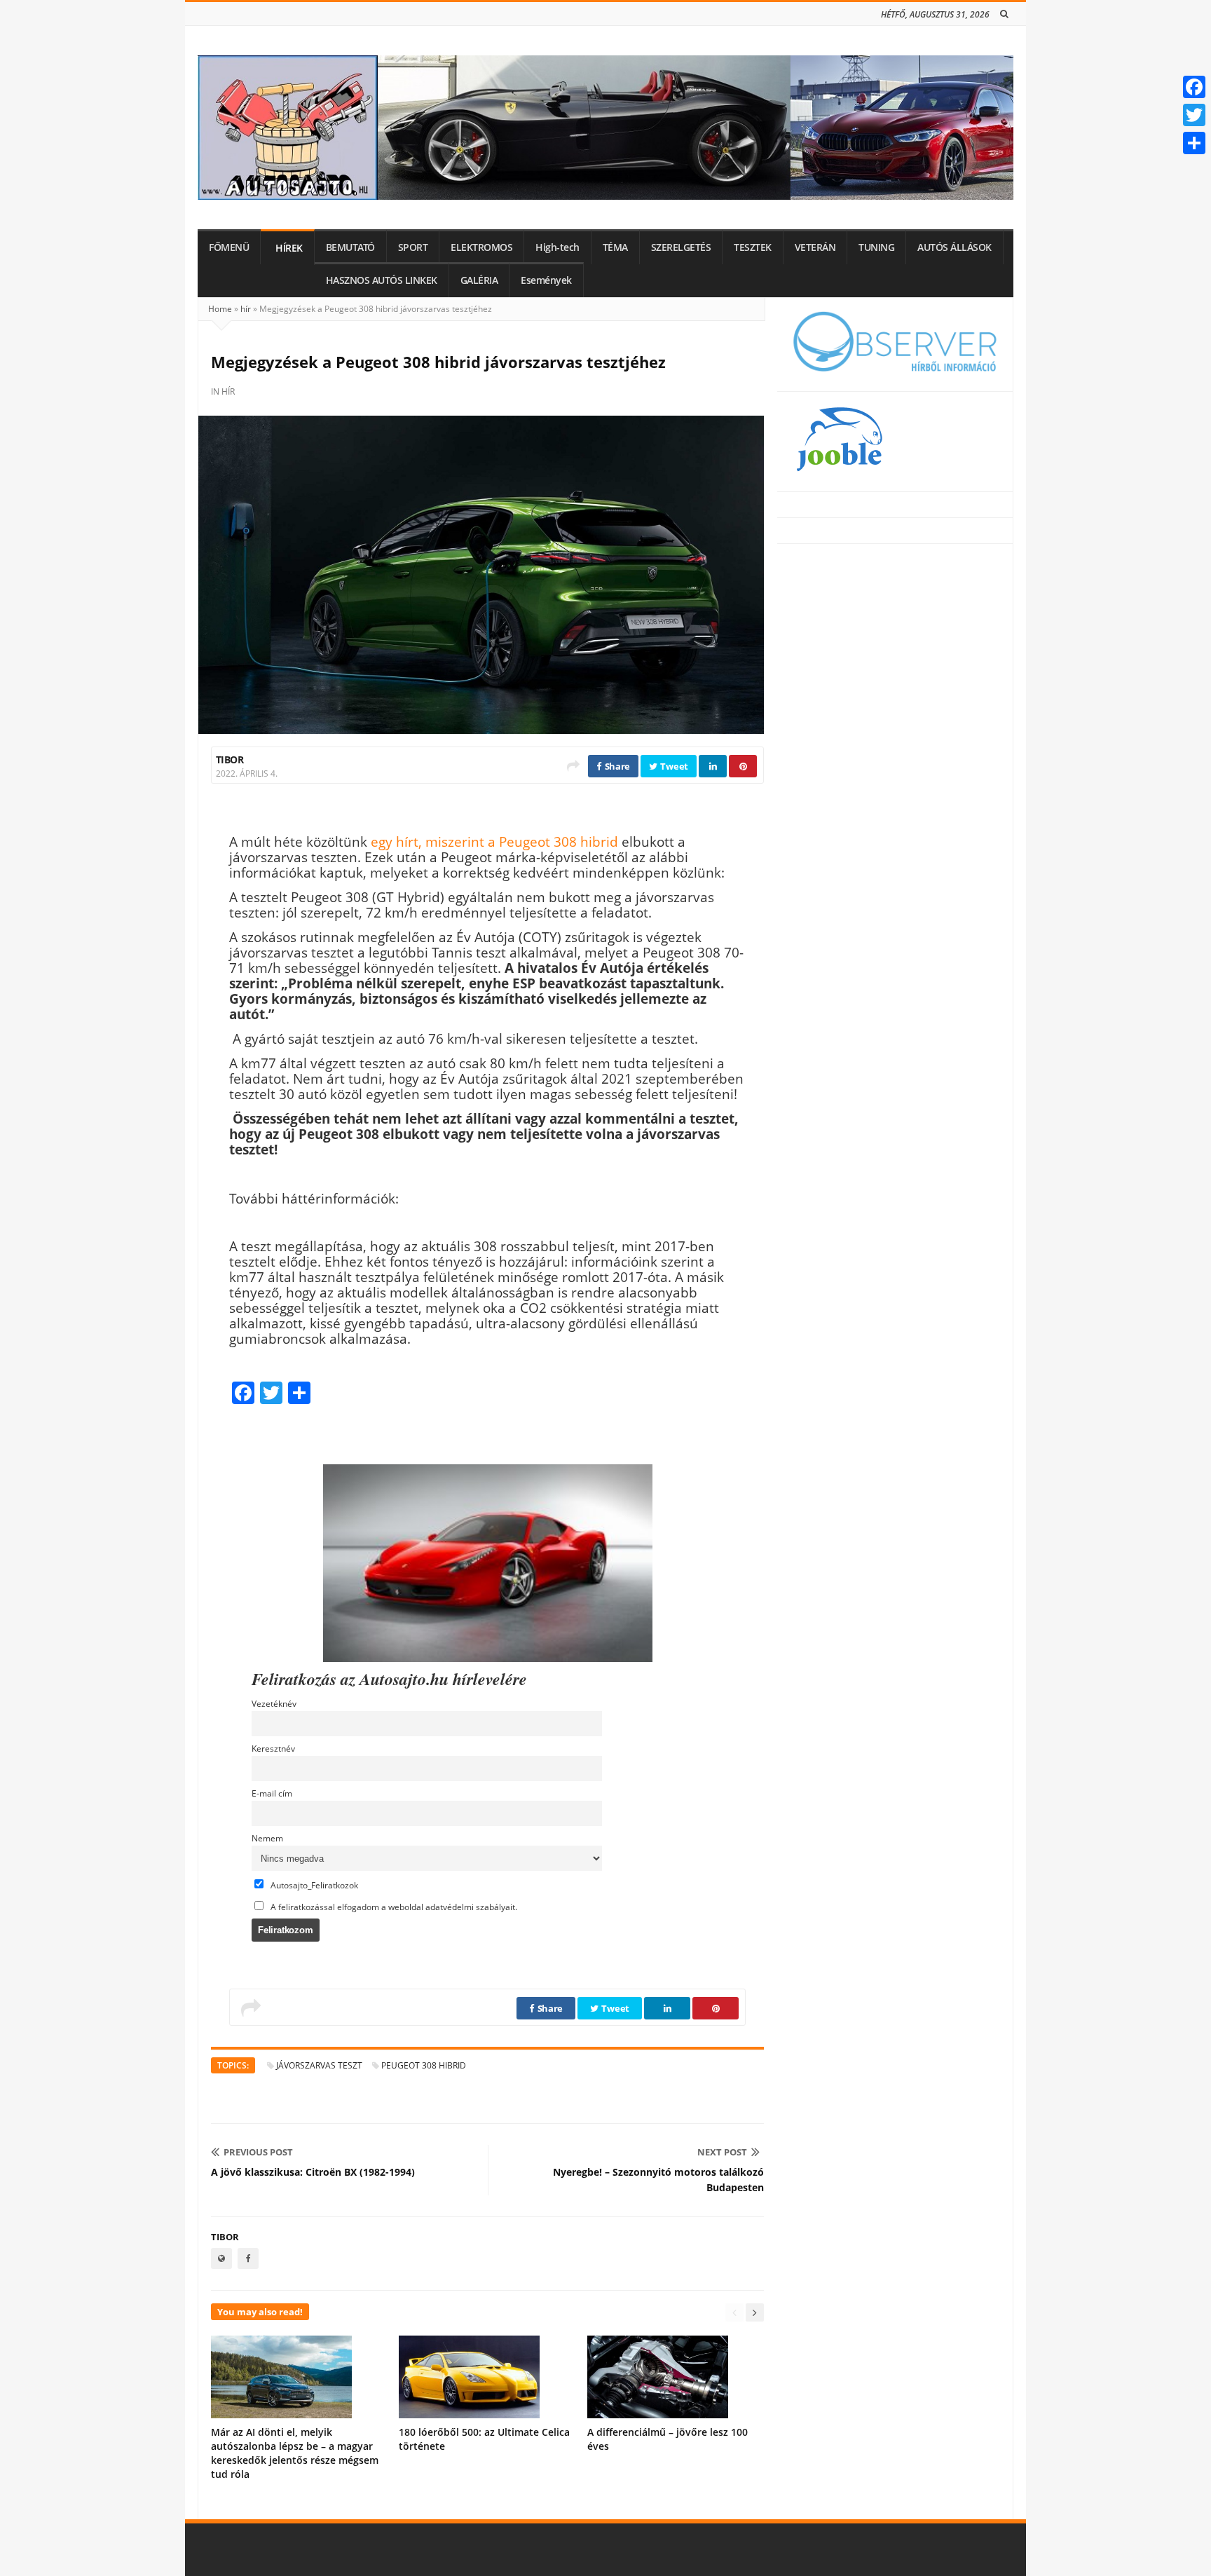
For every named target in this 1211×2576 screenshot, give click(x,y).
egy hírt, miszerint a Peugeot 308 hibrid (494, 841)
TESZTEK (753, 247)
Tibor (230, 759)
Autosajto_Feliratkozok (313, 1885)
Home (220, 309)
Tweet (673, 766)
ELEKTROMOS (481, 247)
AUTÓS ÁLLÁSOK (955, 247)
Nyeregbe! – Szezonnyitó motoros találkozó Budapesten (658, 2180)
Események (546, 280)
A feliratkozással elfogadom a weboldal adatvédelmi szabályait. (393, 1907)
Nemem (267, 1838)
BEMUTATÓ (350, 247)
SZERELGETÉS (681, 247)
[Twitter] (1194, 115)
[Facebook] (1194, 87)
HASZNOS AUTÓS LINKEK (382, 280)
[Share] (1194, 143)
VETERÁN (815, 247)
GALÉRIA (479, 280)
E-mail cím (272, 1793)
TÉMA (615, 247)
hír (246, 309)
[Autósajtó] (605, 128)
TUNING (876, 247)
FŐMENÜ (229, 247)
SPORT (413, 247)
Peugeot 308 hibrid (424, 2065)
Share (616, 766)
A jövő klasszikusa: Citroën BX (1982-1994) (313, 2172)
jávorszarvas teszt (319, 2065)
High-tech (557, 247)
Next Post (722, 2152)
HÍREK (289, 248)
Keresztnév (273, 1748)
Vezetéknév (274, 1703)
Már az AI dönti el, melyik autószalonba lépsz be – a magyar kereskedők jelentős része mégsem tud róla (295, 2453)
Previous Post (258, 2152)
